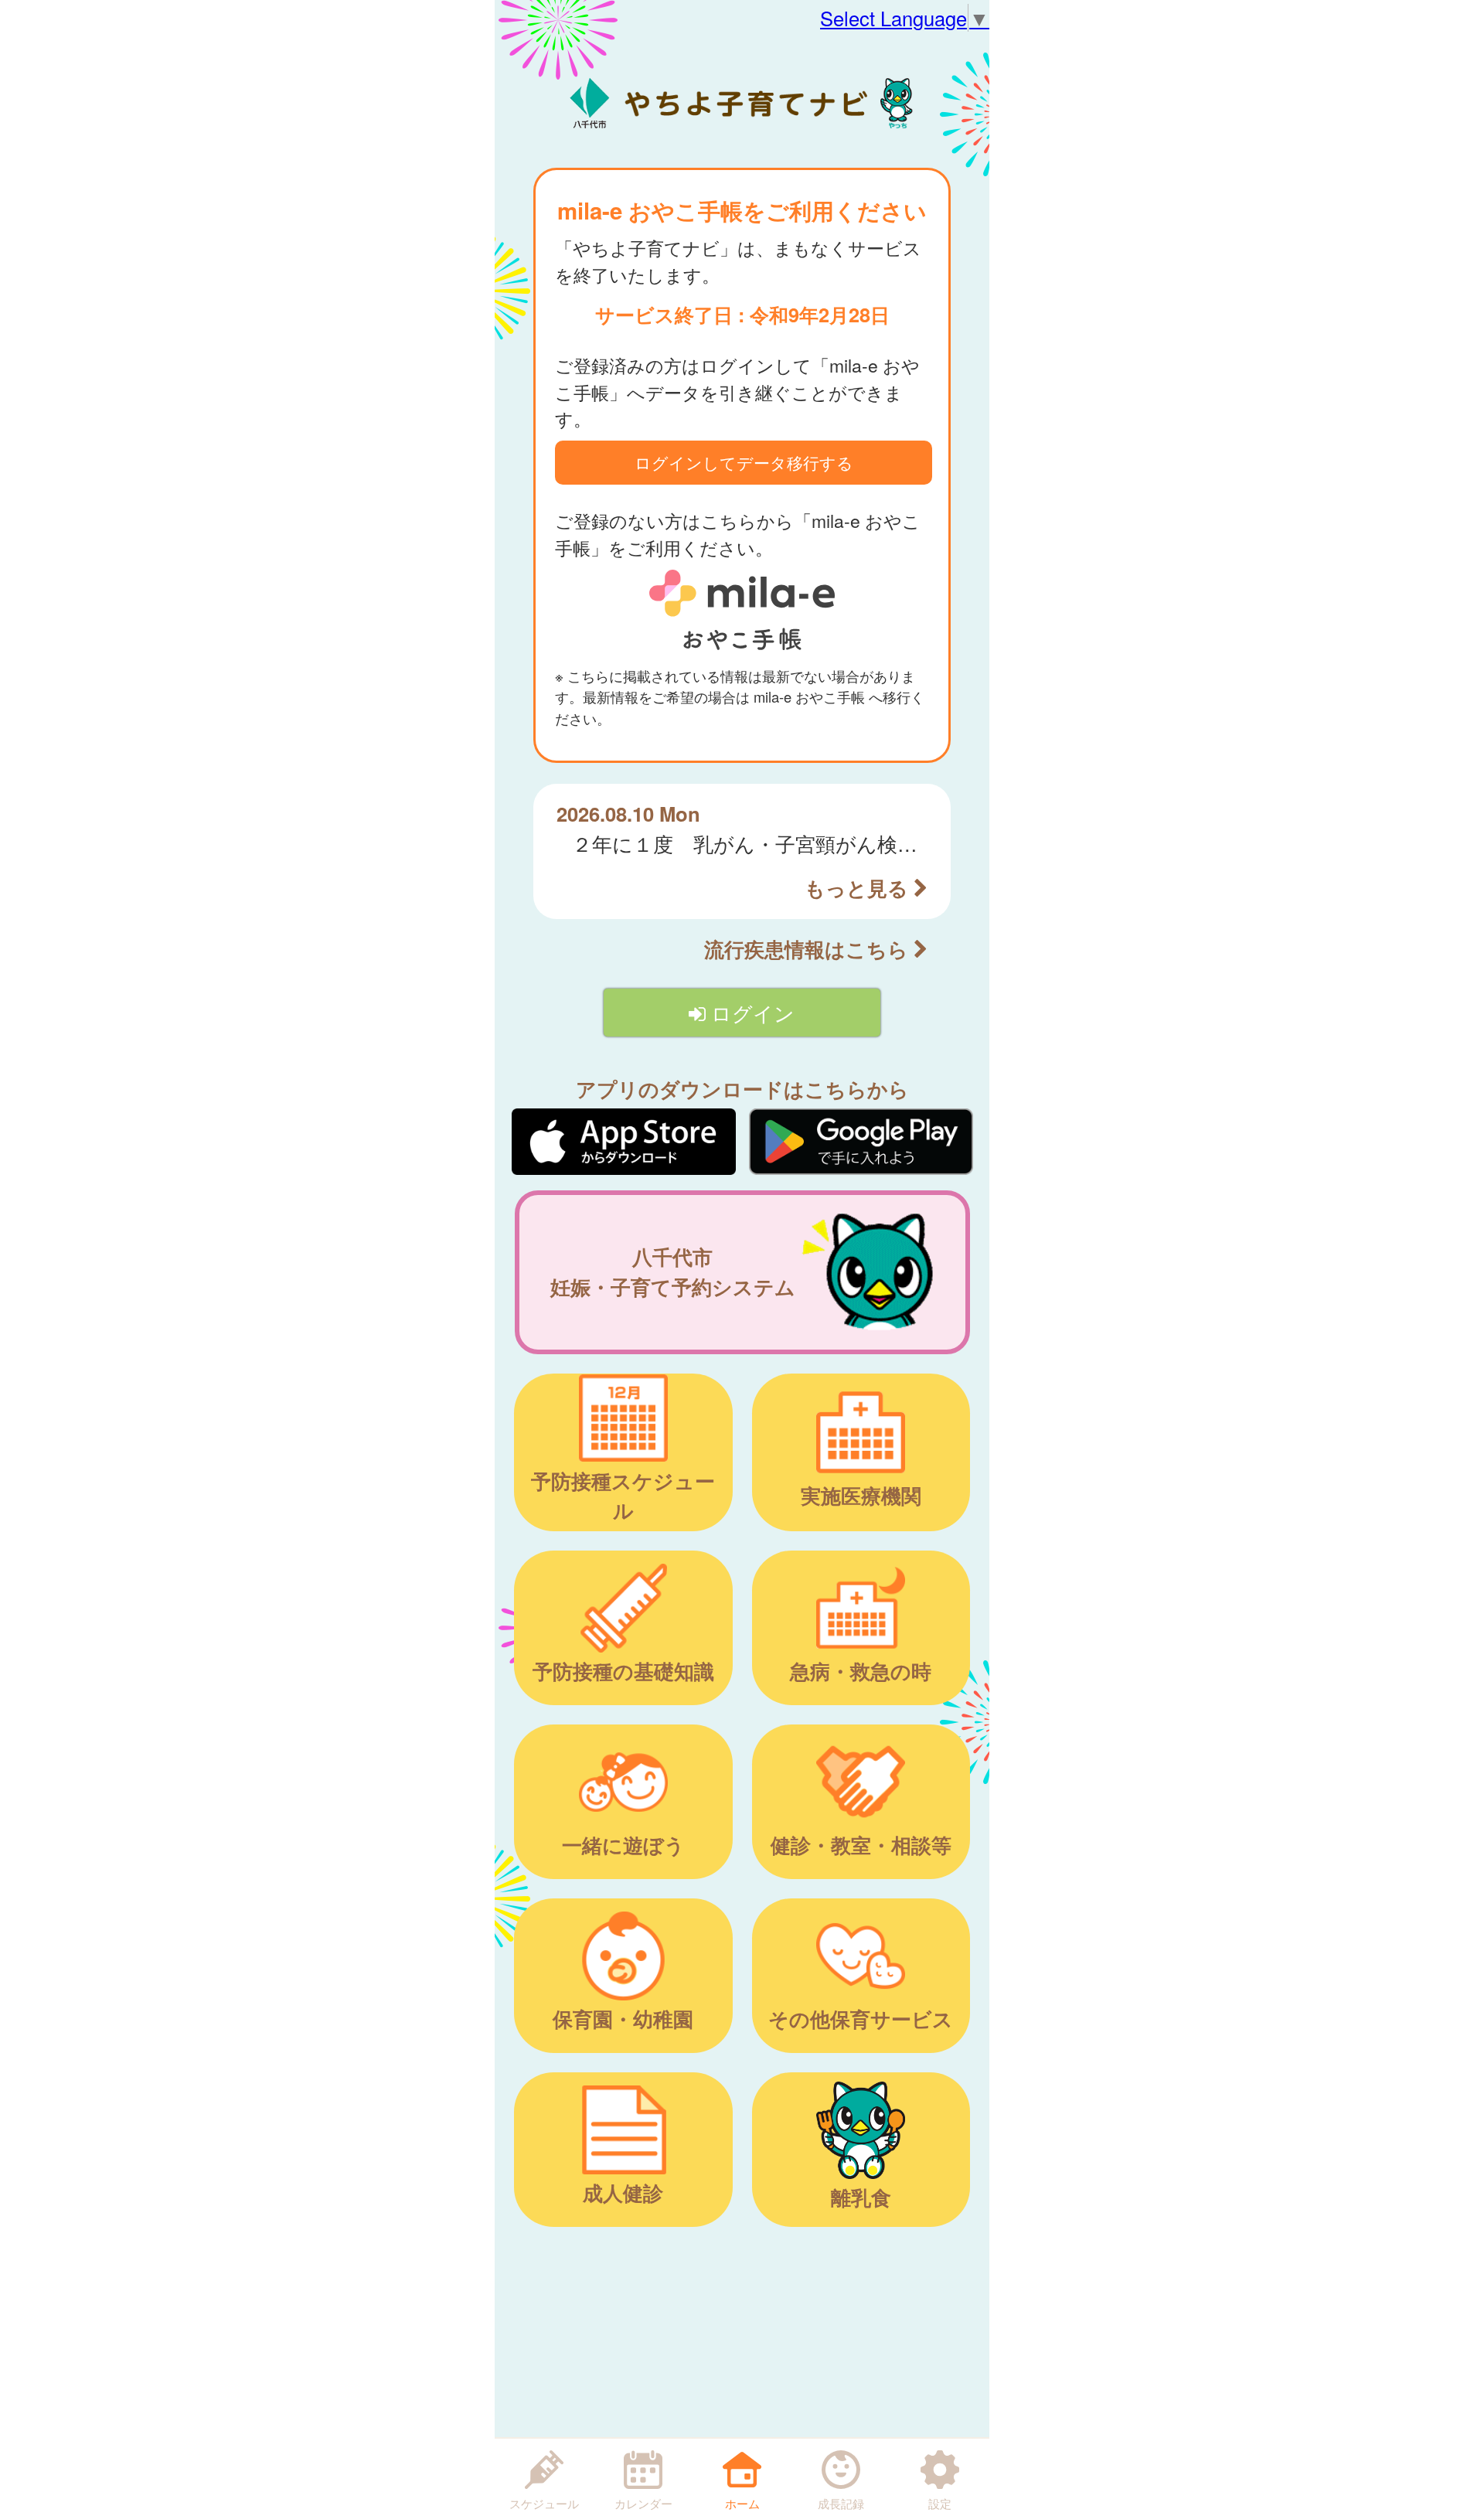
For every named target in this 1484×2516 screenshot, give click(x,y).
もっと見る (859, 888)
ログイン (750, 1013)
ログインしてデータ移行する (744, 462)
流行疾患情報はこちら (809, 949)
